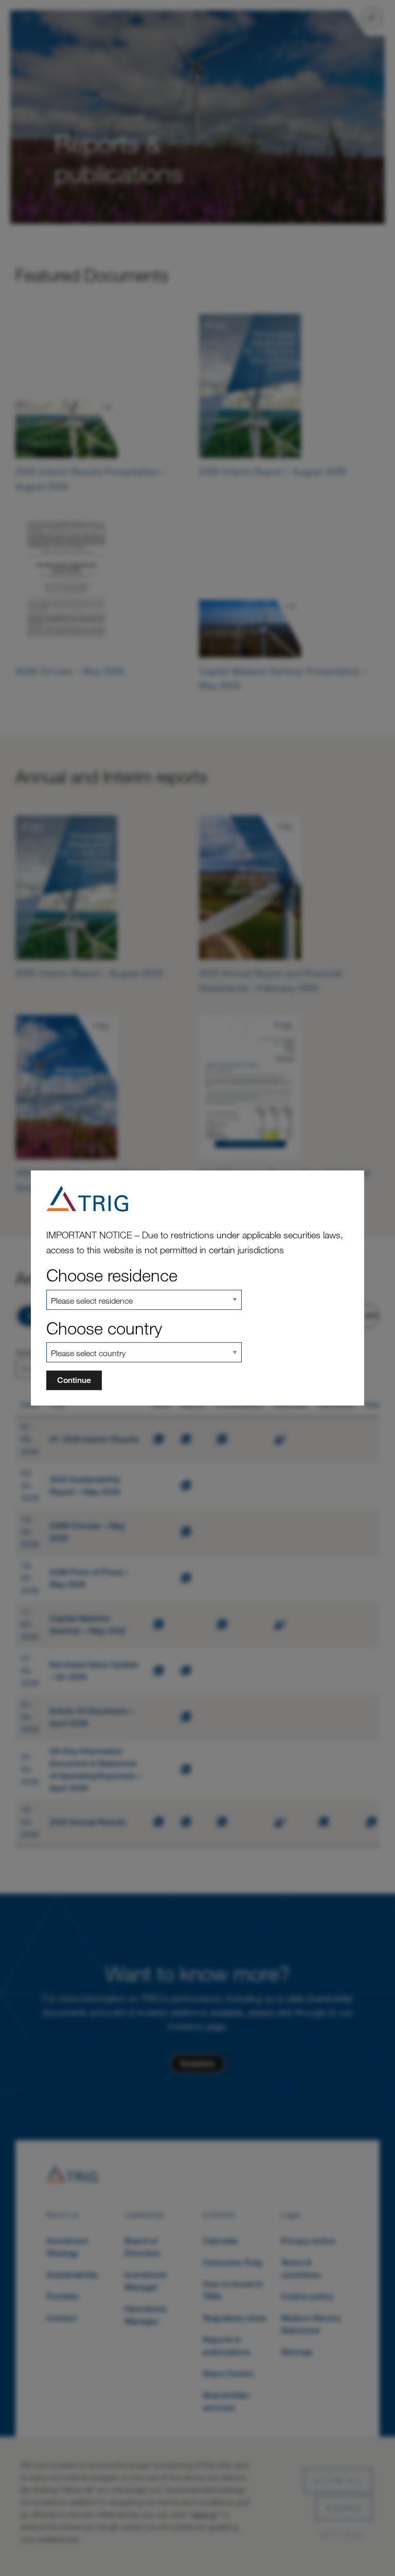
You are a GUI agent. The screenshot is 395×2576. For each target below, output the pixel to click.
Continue (74, 1380)
